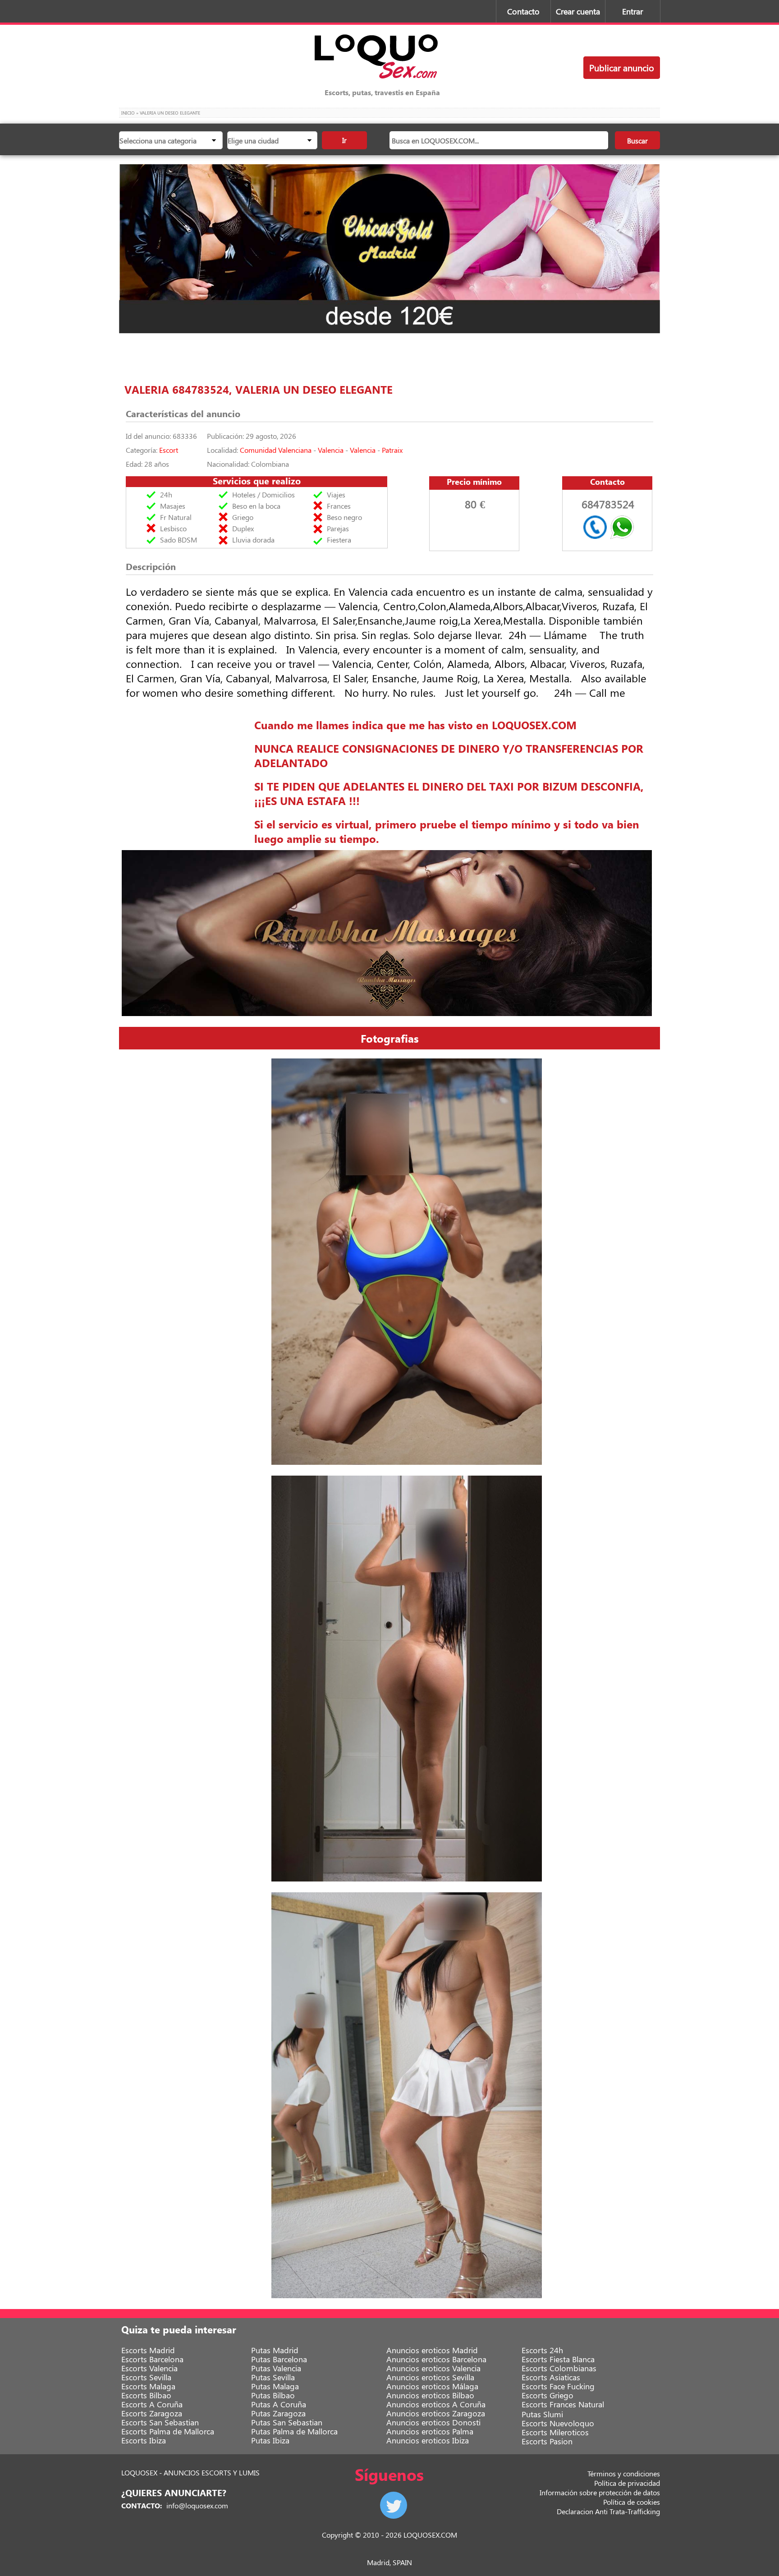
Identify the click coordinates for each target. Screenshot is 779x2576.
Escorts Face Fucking (558, 2386)
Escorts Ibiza (144, 2440)
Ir (344, 140)
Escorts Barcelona (152, 2359)
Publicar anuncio (622, 67)
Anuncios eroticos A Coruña (436, 2404)
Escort (169, 450)
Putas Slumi (542, 2414)
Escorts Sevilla (146, 2377)
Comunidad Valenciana (276, 450)
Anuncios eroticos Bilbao (430, 2395)
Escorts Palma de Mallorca (168, 2431)
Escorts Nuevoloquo (558, 2423)
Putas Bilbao (273, 2395)
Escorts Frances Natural (563, 2404)
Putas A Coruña (279, 2404)
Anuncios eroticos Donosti (433, 2422)
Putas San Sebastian (287, 2422)
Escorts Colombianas (559, 2368)
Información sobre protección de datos (600, 2492)
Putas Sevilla (273, 2377)
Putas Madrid (275, 2350)
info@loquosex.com (197, 2505)
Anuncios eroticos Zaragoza (436, 2413)
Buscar (637, 140)
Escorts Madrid (148, 2350)
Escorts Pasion (547, 2441)
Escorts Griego (548, 2395)
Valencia (331, 450)
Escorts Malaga (148, 2386)
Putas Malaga (275, 2386)
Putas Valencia (276, 2368)
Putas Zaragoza (278, 2413)
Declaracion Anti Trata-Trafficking (608, 2511)
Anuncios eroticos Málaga (432, 2386)
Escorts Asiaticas (551, 2377)
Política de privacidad (627, 2483)
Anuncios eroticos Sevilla (430, 2377)
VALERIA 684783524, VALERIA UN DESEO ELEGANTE (259, 389)
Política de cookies (632, 2502)
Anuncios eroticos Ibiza (428, 2440)
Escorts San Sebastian (160, 2422)
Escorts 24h (542, 2350)
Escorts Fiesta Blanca (558, 2359)
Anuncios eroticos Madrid (432, 2350)
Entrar (632, 11)
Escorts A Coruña (152, 2404)
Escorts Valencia (149, 2368)
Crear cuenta (578, 11)
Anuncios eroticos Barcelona (436, 2359)
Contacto (523, 11)
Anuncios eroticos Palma (430, 2431)
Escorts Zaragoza (152, 2413)
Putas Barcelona (279, 2359)
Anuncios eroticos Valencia (433, 2368)
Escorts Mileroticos (555, 2432)
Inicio (128, 113)
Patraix (392, 450)
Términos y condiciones (624, 2473)
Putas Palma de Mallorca (294, 2431)
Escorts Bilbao (146, 2395)
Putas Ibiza (270, 2440)
